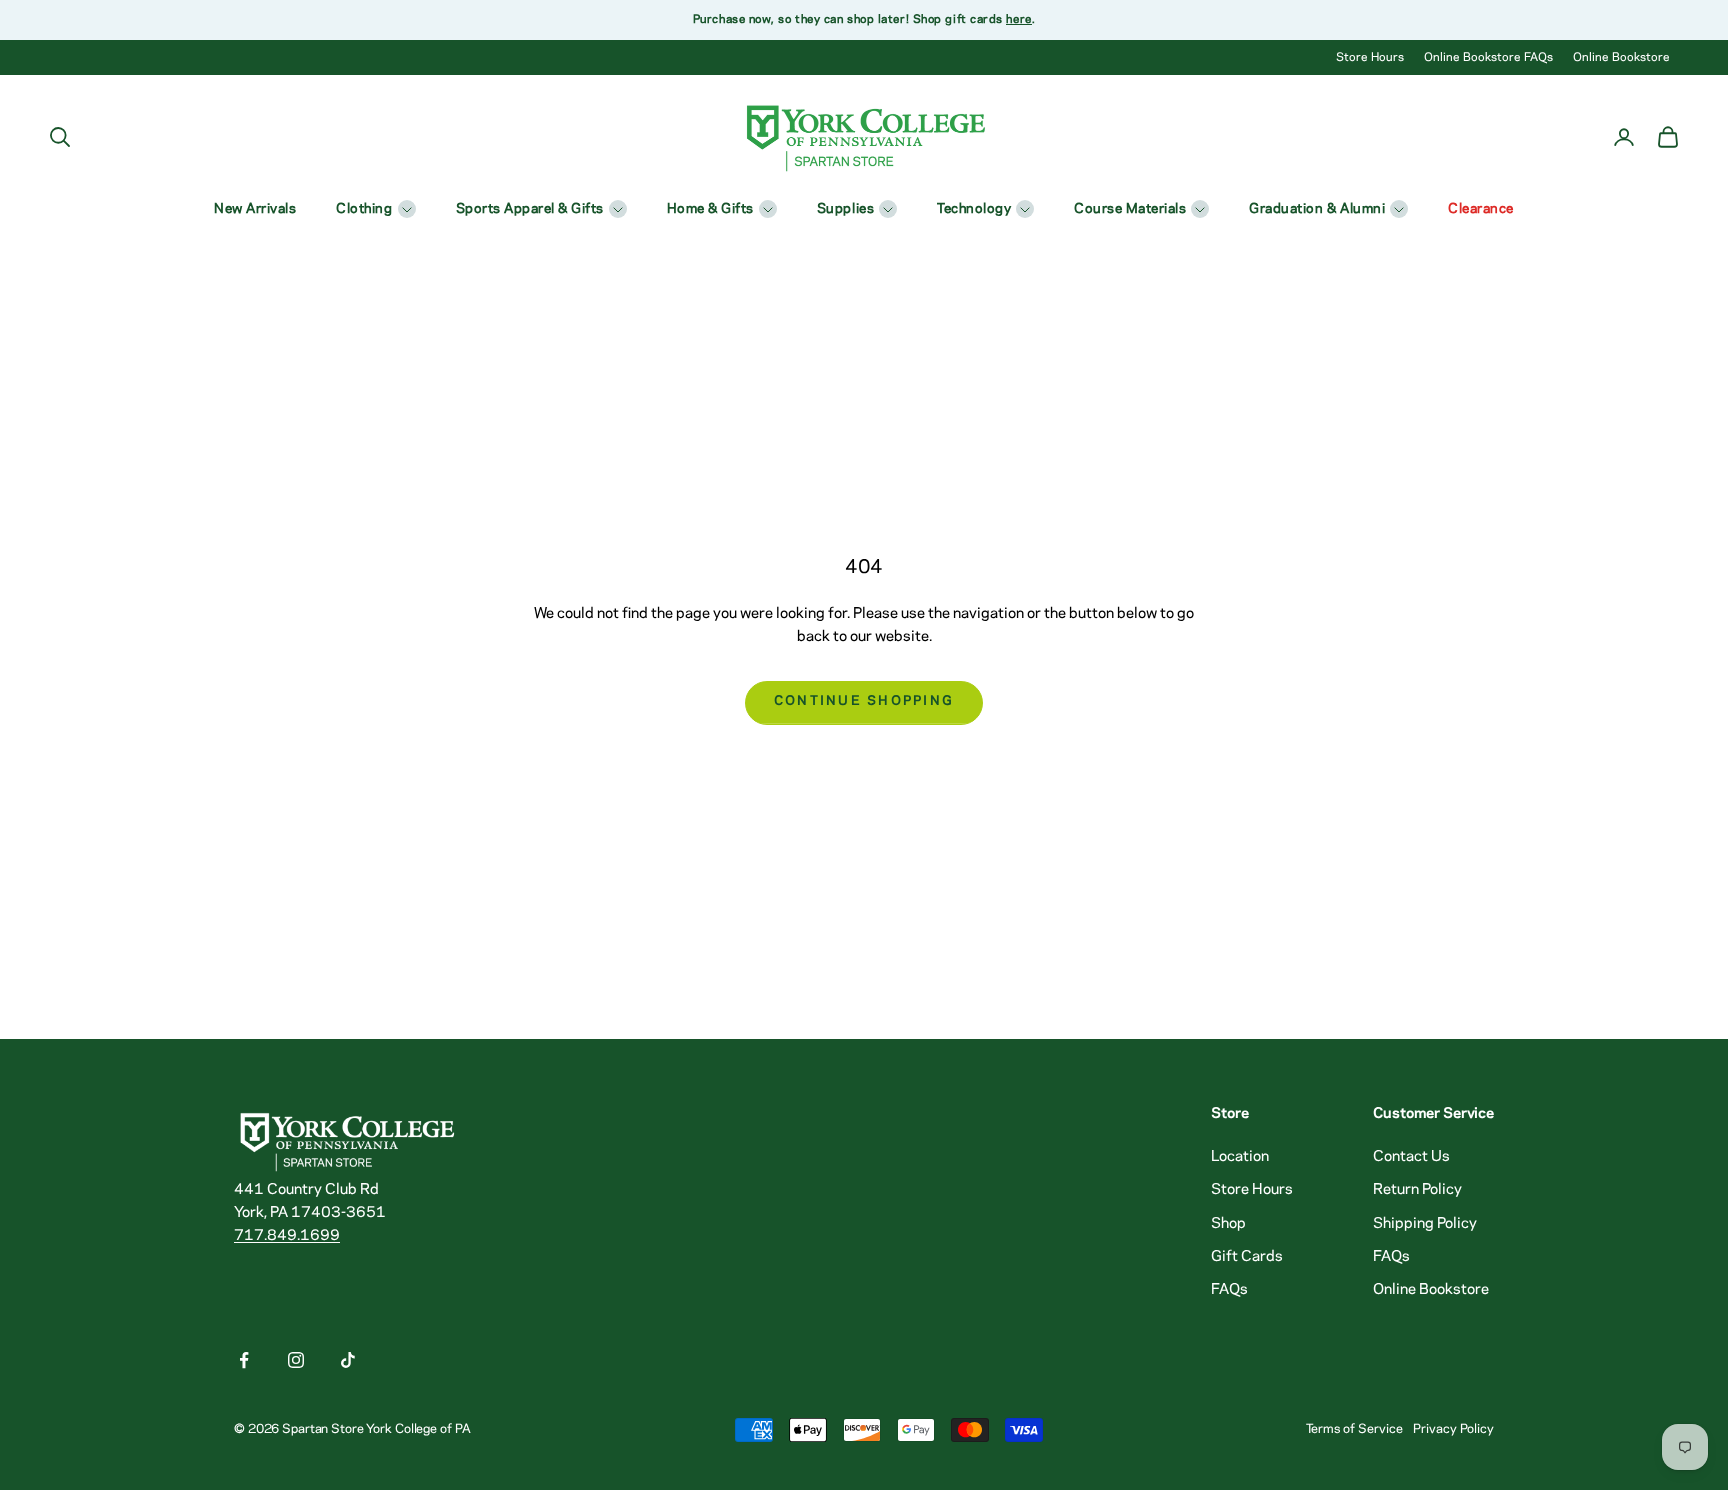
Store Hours (1370, 57)
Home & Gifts (710, 209)
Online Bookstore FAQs (1488, 57)
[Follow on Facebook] (244, 1360)
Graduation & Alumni (1317, 209)
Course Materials (1130, 209)
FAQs (1229, 1290)
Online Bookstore (1621, 57)
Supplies (845, 209)
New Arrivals (255, 209)
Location (1240, 1157)
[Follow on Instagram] (296, 1360)
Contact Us (1411, 1157)
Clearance (1481, 209)
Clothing (364, 209)
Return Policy (1417, 1190)
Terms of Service (1354, 1429)
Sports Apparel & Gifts (530, 209)
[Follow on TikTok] (348, 1360)
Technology (974, 209)
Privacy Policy (1453, 1429)
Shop (1228, 1224)
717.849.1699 (287, 1236)
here (1018, 19)
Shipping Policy (1425, 1224)
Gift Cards (1247, 1257)
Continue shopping (864, 701)
